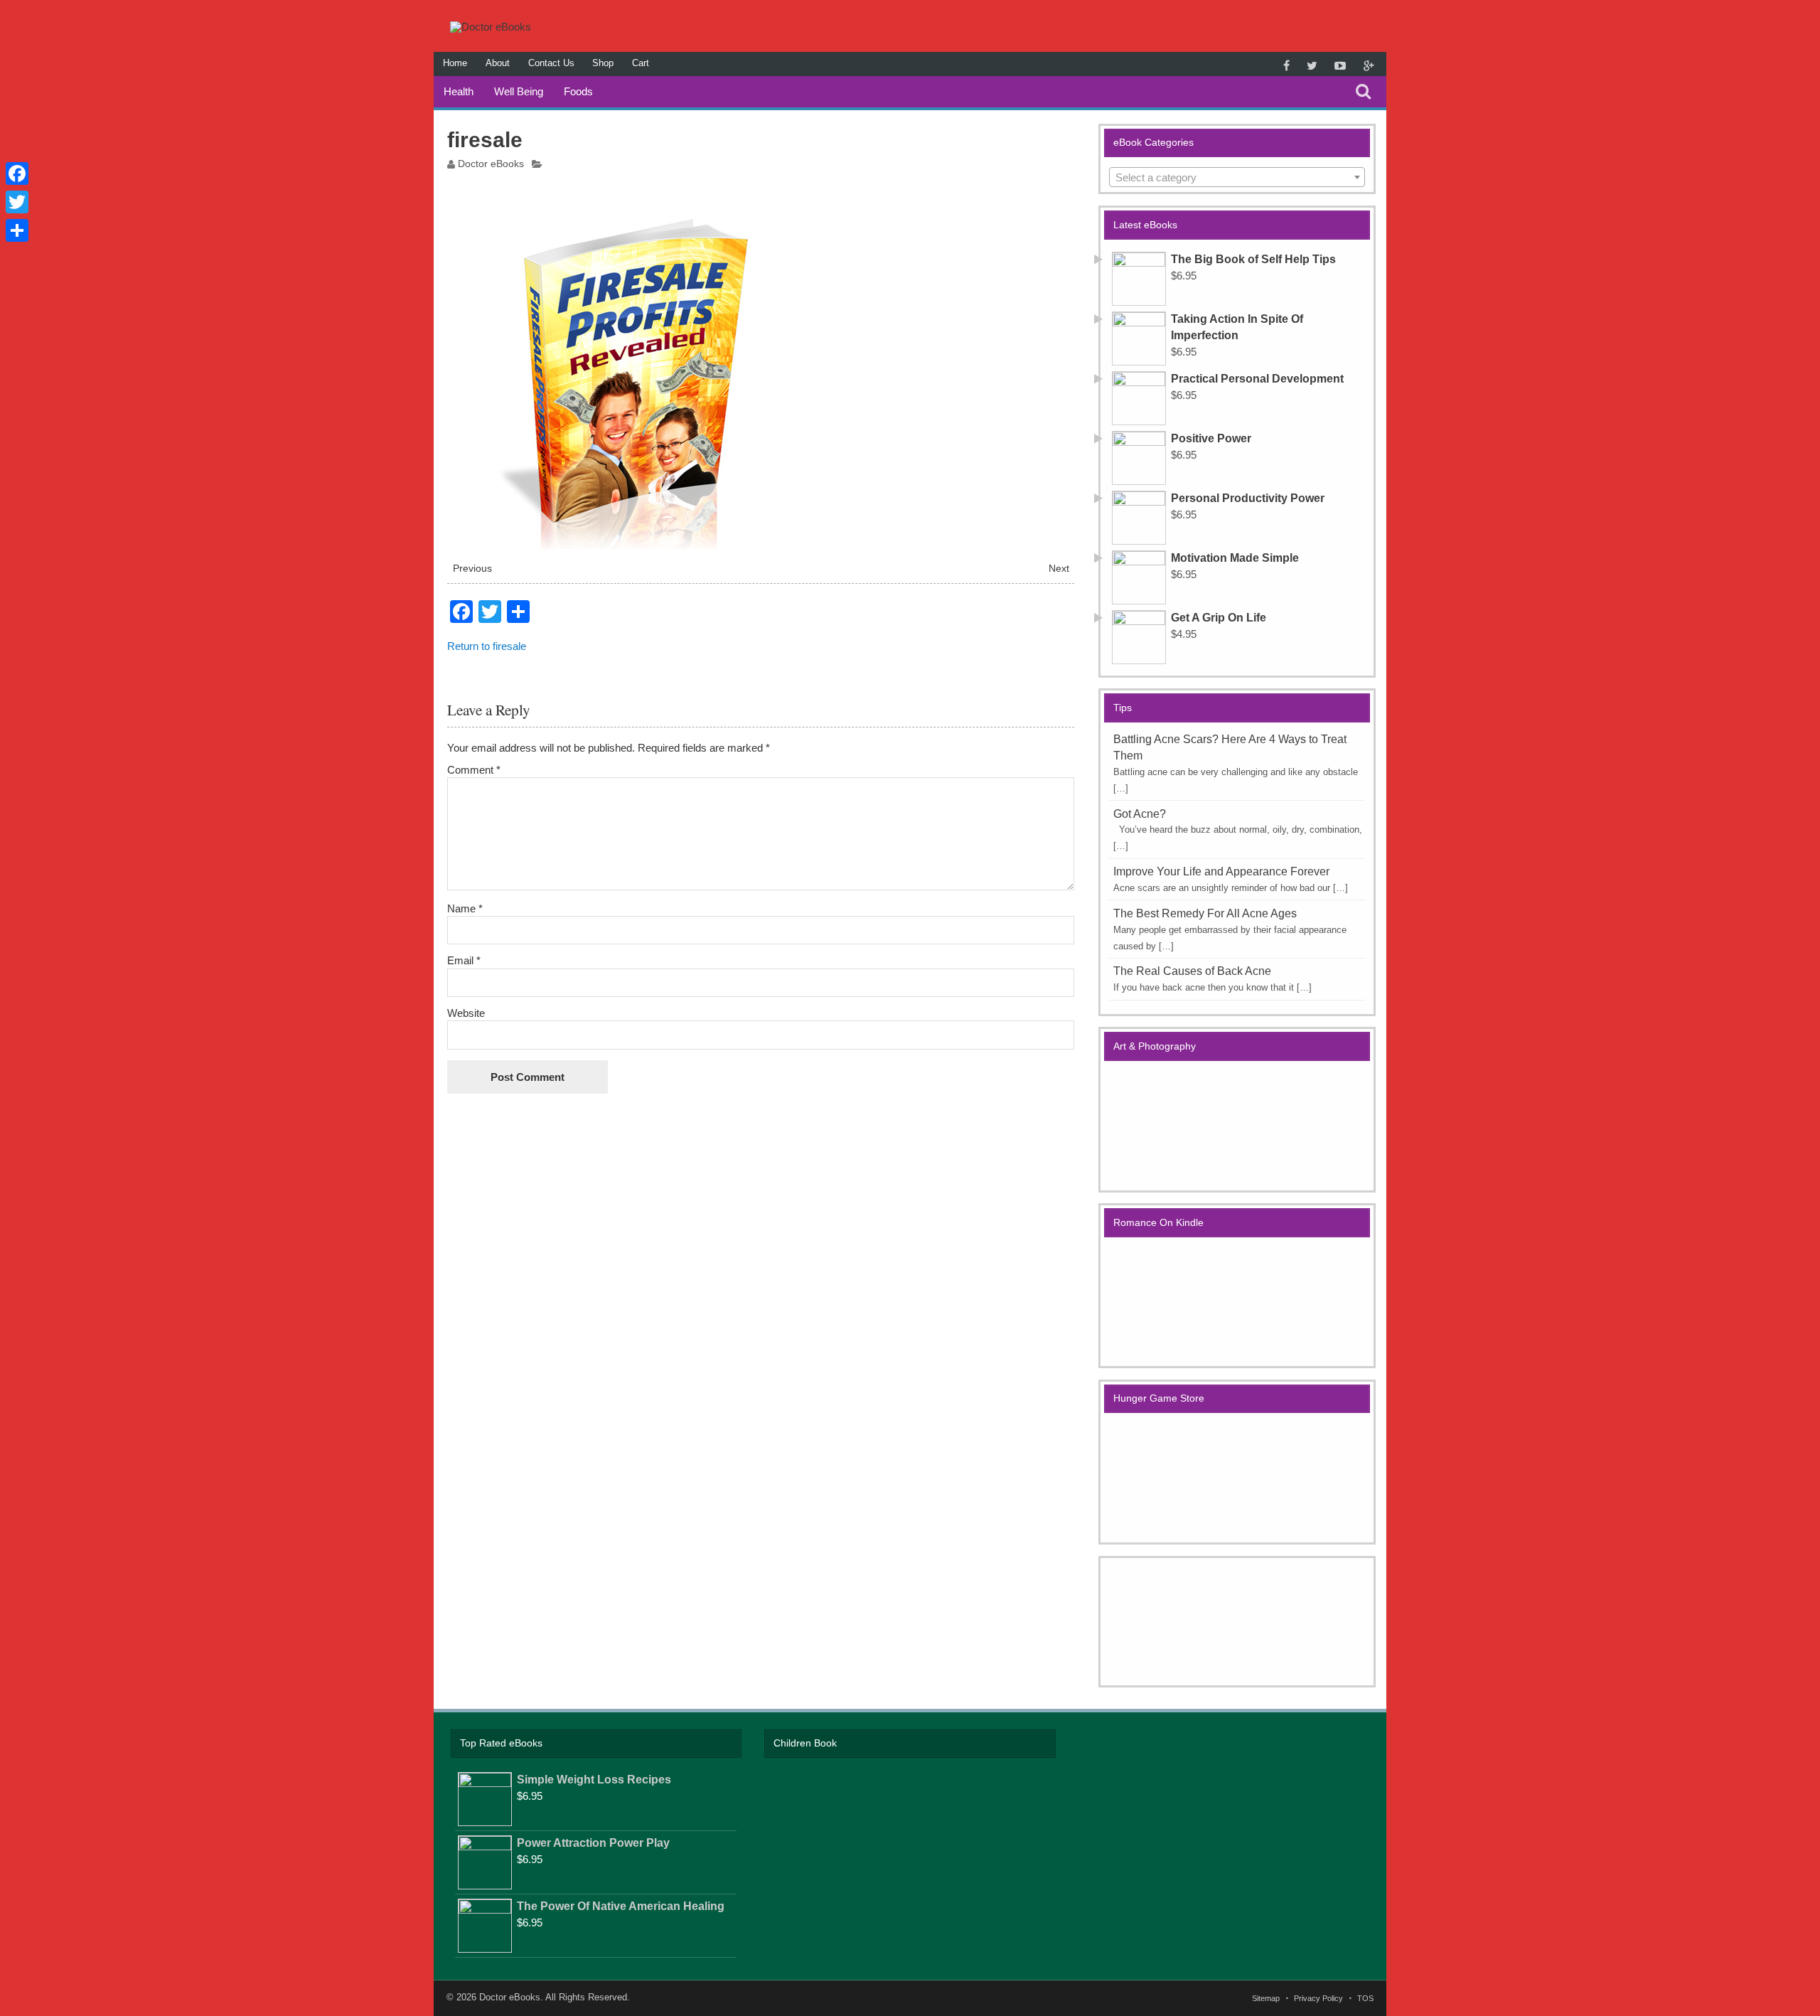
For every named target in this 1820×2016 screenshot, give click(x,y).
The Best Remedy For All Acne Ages (1205, 913)
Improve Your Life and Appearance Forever (1221, 871)
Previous (472, 569)
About (498, 63)
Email (464, 960)
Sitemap (1266, 1999)
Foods (578, 91)
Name (465, 908)
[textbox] (1237, 178)
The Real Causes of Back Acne (1192, 971)
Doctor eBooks (491, 164)
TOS (1365, 1999)
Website (466, 1013)
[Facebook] (17, 174)
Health (459, 91)
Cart (641, 63)
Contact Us (551, 63)
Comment (474, 770)
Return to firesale (487, 646)
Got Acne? (1140, 814)
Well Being (519, 91)
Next (1059, 569)
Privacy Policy (1318, 1999)
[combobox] (1237, 177)
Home (455, 63)
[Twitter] (17, 202)
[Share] (17, 230)
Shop (603, 63)
